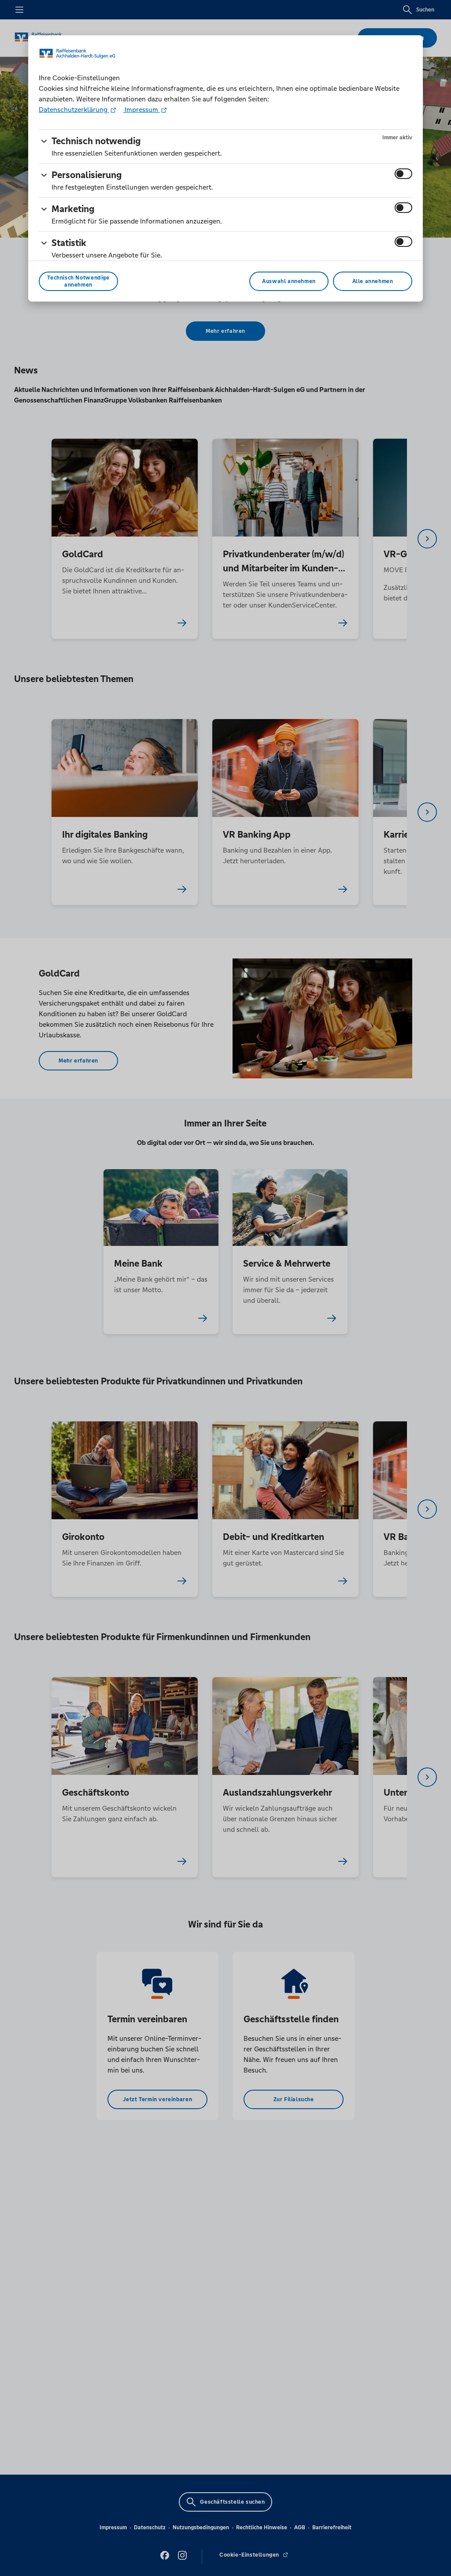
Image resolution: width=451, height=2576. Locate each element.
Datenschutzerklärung (74, 110)
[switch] (403, 174)
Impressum (141, 110)
